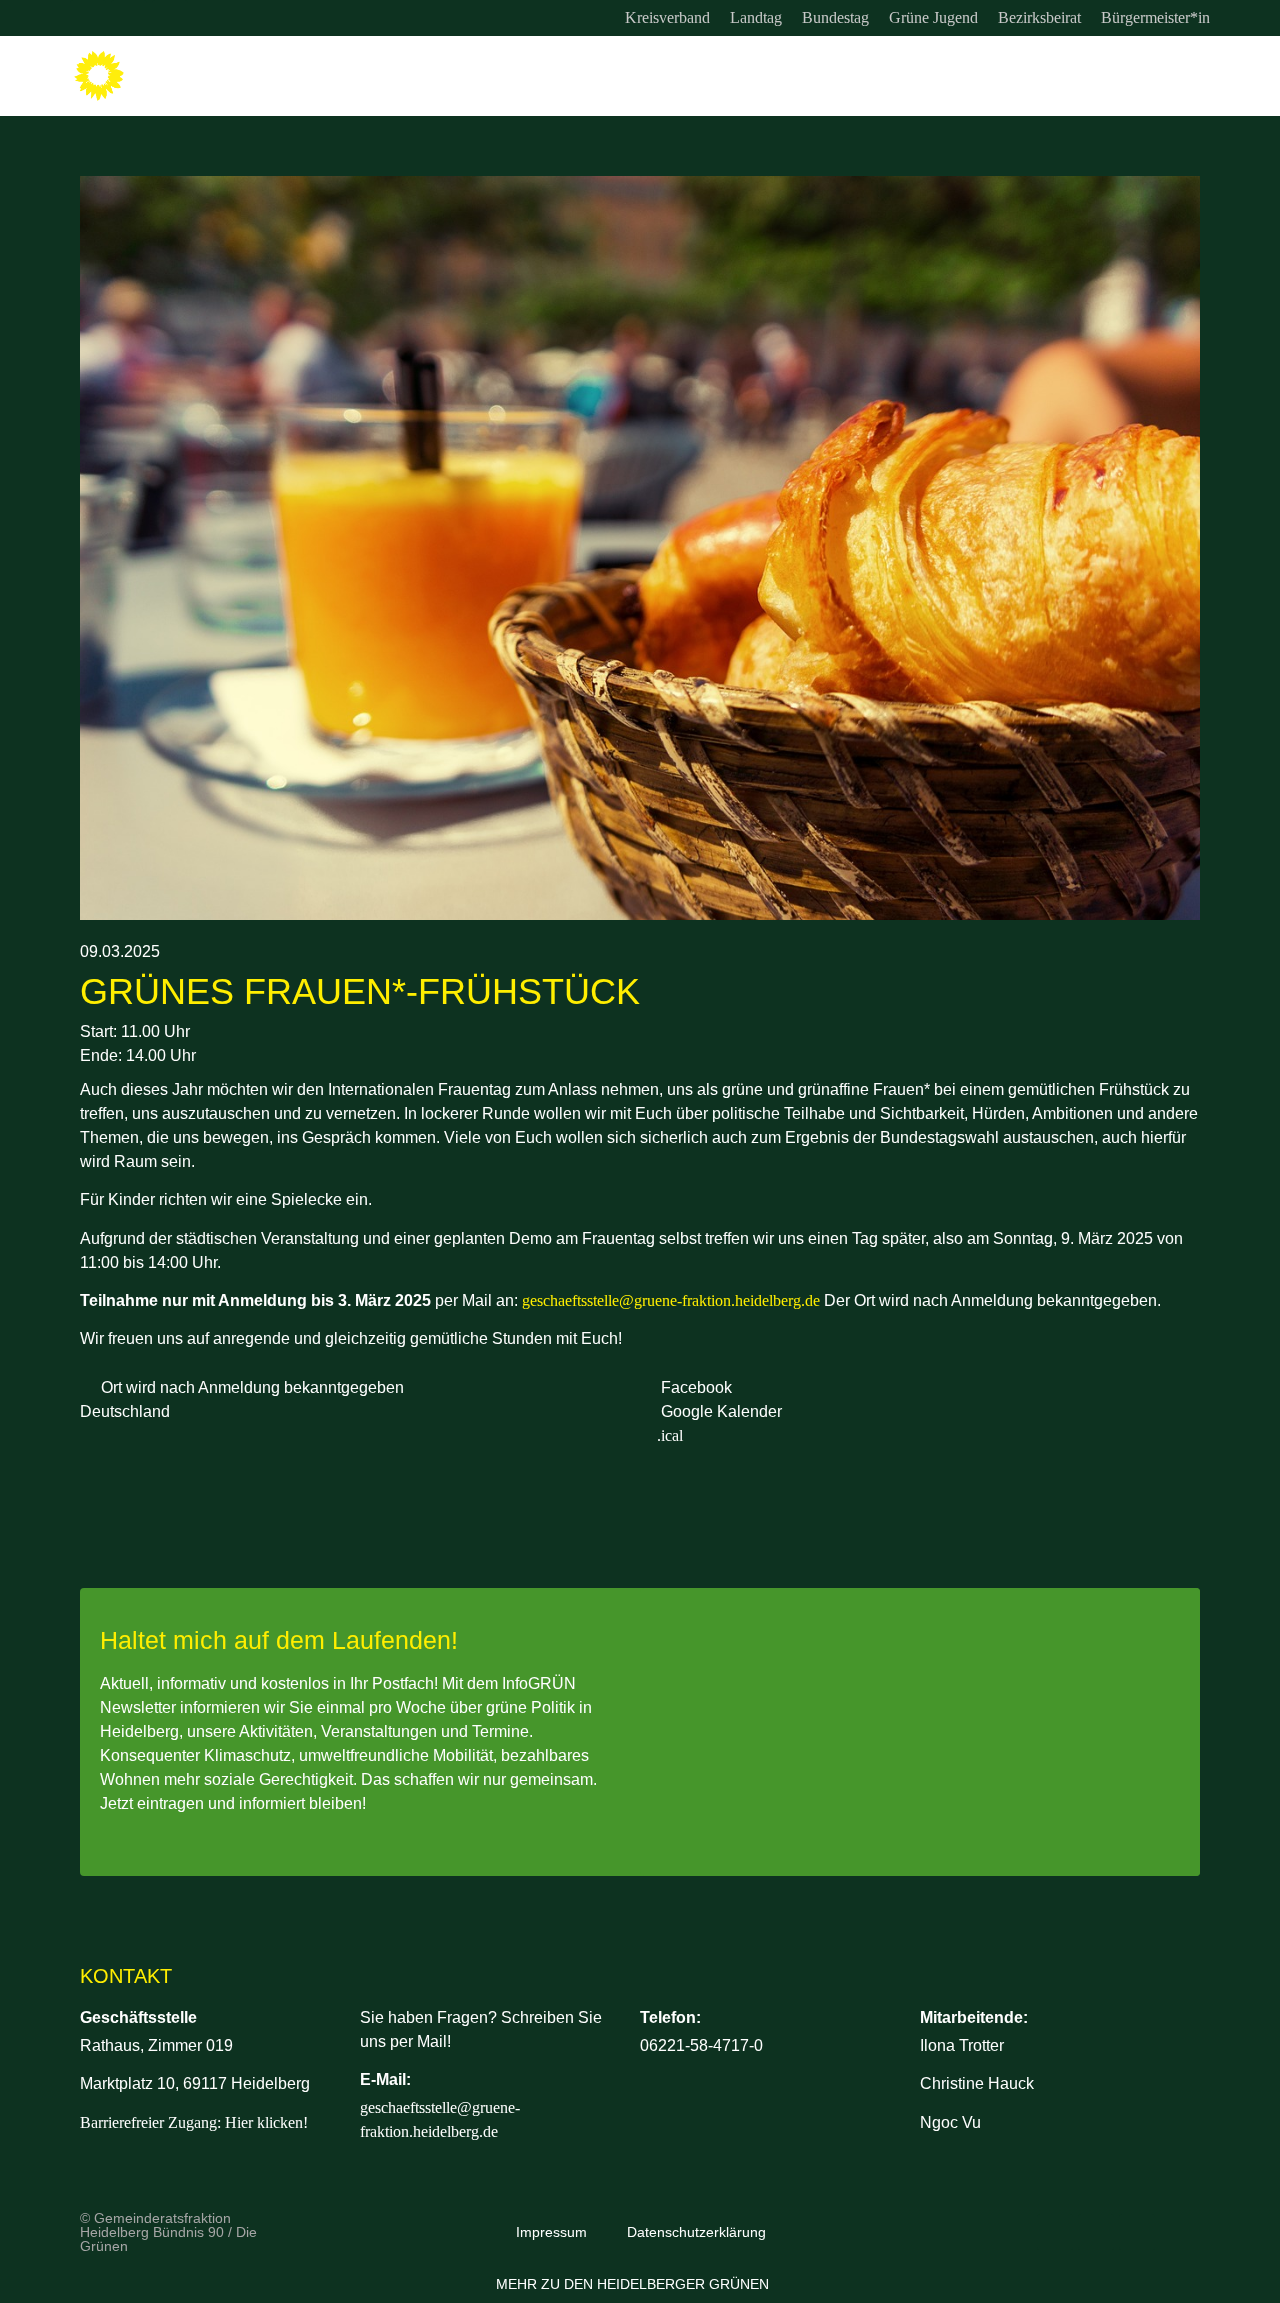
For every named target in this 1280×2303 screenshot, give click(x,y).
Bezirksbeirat (1039, 17)
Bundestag (835, 17)
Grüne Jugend (933, 17)
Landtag (756, 17)
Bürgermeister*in (1155, 17)
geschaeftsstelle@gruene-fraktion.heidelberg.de (671, 1300)
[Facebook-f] (129, 18)
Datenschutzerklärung (696, 2232)
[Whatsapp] (170, 18)
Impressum (551, 2232)
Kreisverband (667, 17)
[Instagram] (88, 18)
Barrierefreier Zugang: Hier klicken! (194, 2122)
